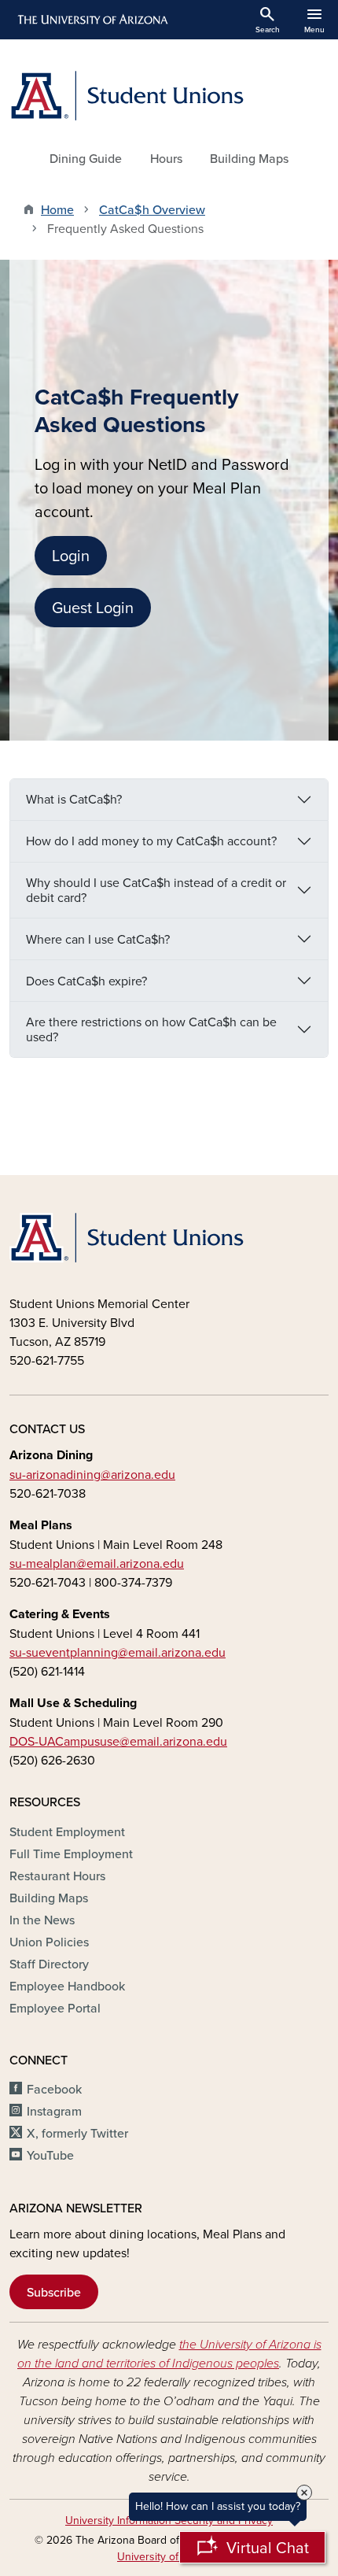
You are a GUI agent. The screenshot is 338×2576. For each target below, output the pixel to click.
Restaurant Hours (57, 1876)
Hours (166, 158)
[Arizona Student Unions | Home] (169, 96)
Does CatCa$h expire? (86, 981)
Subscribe (54, 2292)
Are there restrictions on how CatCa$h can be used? (151, 1029)
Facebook (54, 2089)
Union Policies (49, 1942)
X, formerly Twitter (77, 2133)
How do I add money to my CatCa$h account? (151, 841)
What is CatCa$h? (74, 799)
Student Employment (67, 1831)
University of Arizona (168, 2556)
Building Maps (249, 158)
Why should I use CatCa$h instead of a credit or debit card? (156, 890)
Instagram (54, 2111)
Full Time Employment (71, 1853)
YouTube (50, 2155)
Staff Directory (49, 1964)
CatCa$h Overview (152, 209)
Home (57, 209)
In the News (42, 1920)
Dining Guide (86, 158)
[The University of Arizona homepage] (92, 20)
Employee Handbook (67, 1986)
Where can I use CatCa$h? (98, 939)
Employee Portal (55, 2008)
